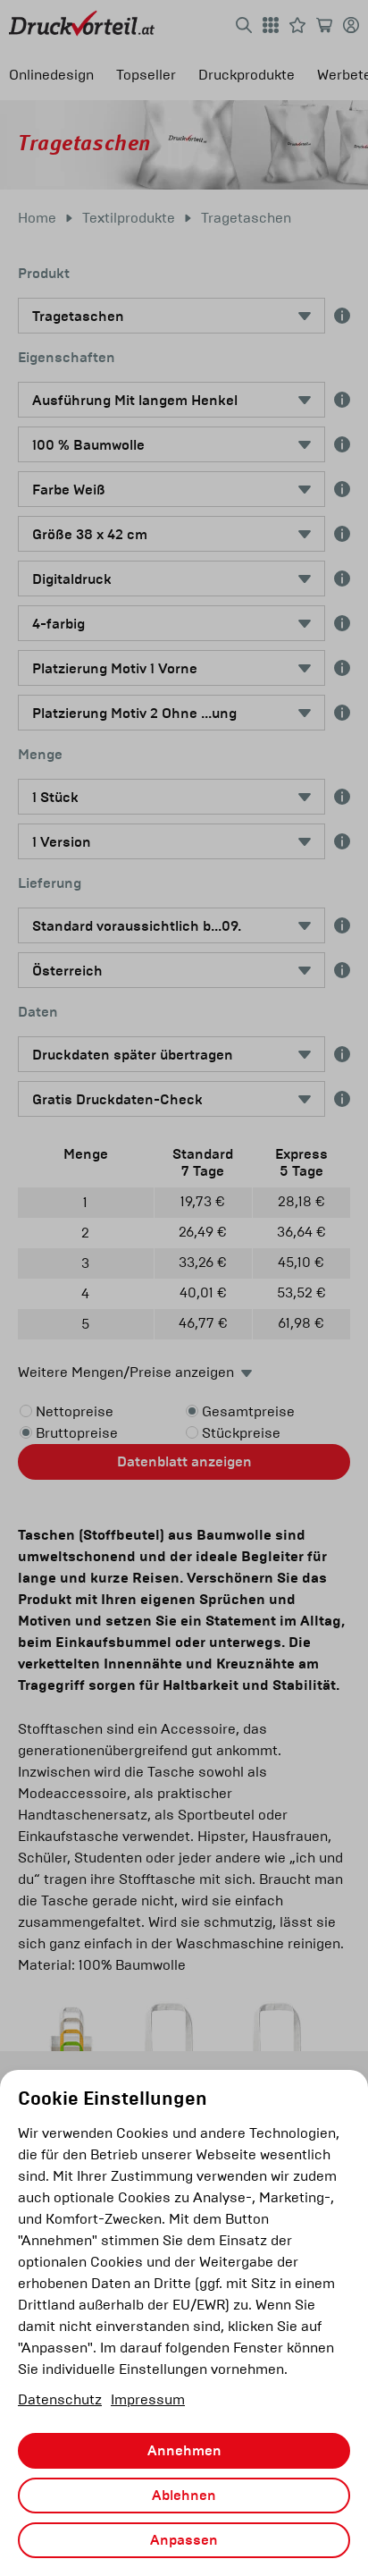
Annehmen (184, 2451)
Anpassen (184, 2540)
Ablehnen (184, 2496)
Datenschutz (60, 2399)
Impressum (148, 2399)
